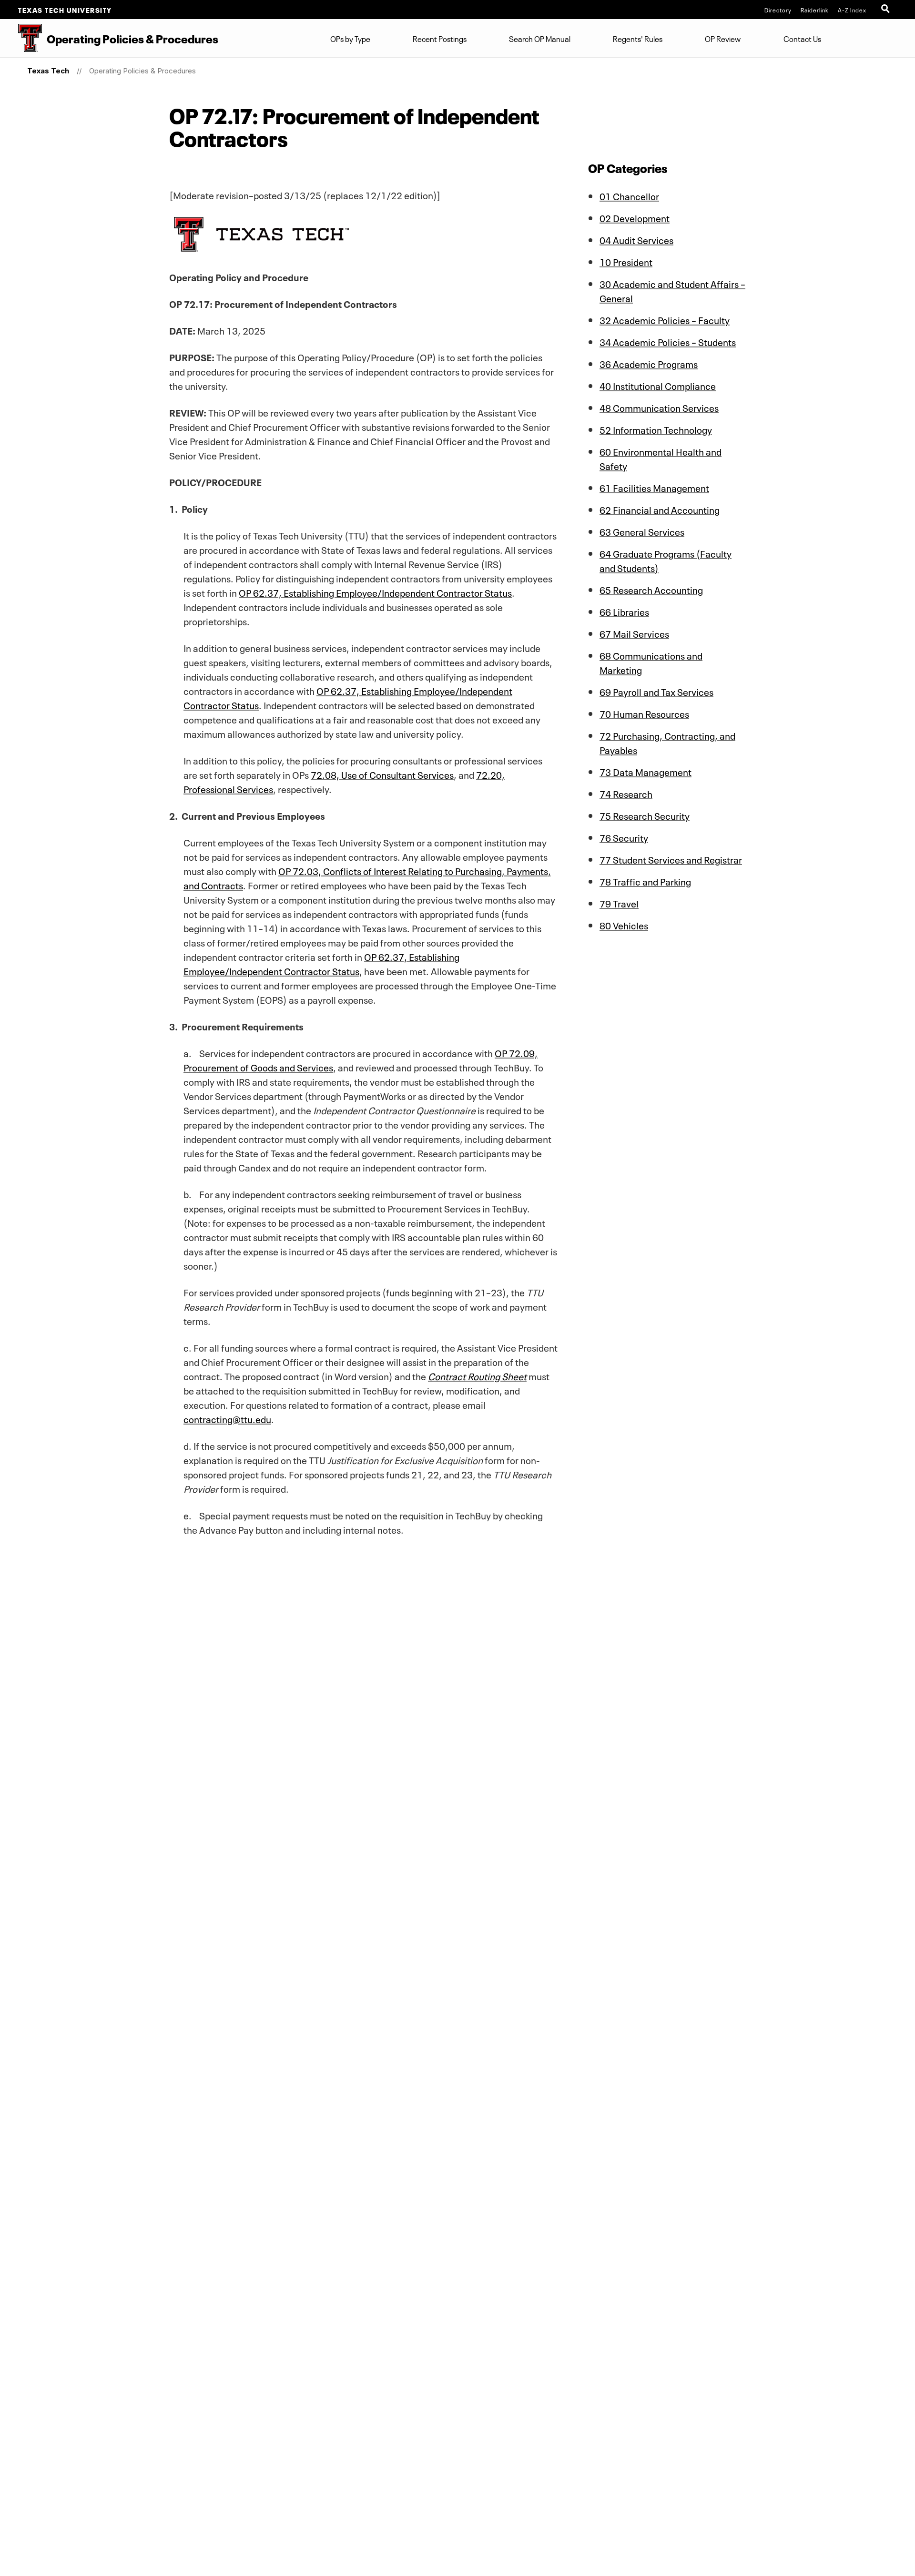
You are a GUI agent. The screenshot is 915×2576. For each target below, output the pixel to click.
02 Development (635, 217)
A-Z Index (852, 10)
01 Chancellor (629, 195)
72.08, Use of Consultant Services (382, 774)
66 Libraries (624, 611)
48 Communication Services (659, 407)
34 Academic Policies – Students (668, 341)
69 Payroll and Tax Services (656, 691)
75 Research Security (645, 815)
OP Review (723, 38)
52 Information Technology (656, 429)
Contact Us (802, 38)
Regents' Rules (638, 38)
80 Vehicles (624, 925)
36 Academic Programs (649, 363)
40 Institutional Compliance (658, 385)
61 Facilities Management (654, 487)
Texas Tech (48, 71)
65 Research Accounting (651, 589)
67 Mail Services (634, 633)
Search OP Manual (540, 38)
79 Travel (619, 903)
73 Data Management (646, 771)
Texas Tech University (65, 10)
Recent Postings (440, 38)
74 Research (626, 793)
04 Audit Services (636, 239)
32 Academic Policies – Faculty (665, 319)
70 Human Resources (644, 713)
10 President (626, 261)
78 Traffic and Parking (645, 881)
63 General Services (642, 531)
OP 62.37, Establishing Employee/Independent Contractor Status (375, 592)
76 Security (624, 837)
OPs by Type (350, 38)
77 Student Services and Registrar (671, 859)
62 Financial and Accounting (660, 509)
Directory (778, 10)
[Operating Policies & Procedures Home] (21, 38)
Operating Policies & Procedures (142, 71)
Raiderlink (815, 10)
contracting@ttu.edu (227, 1418)
